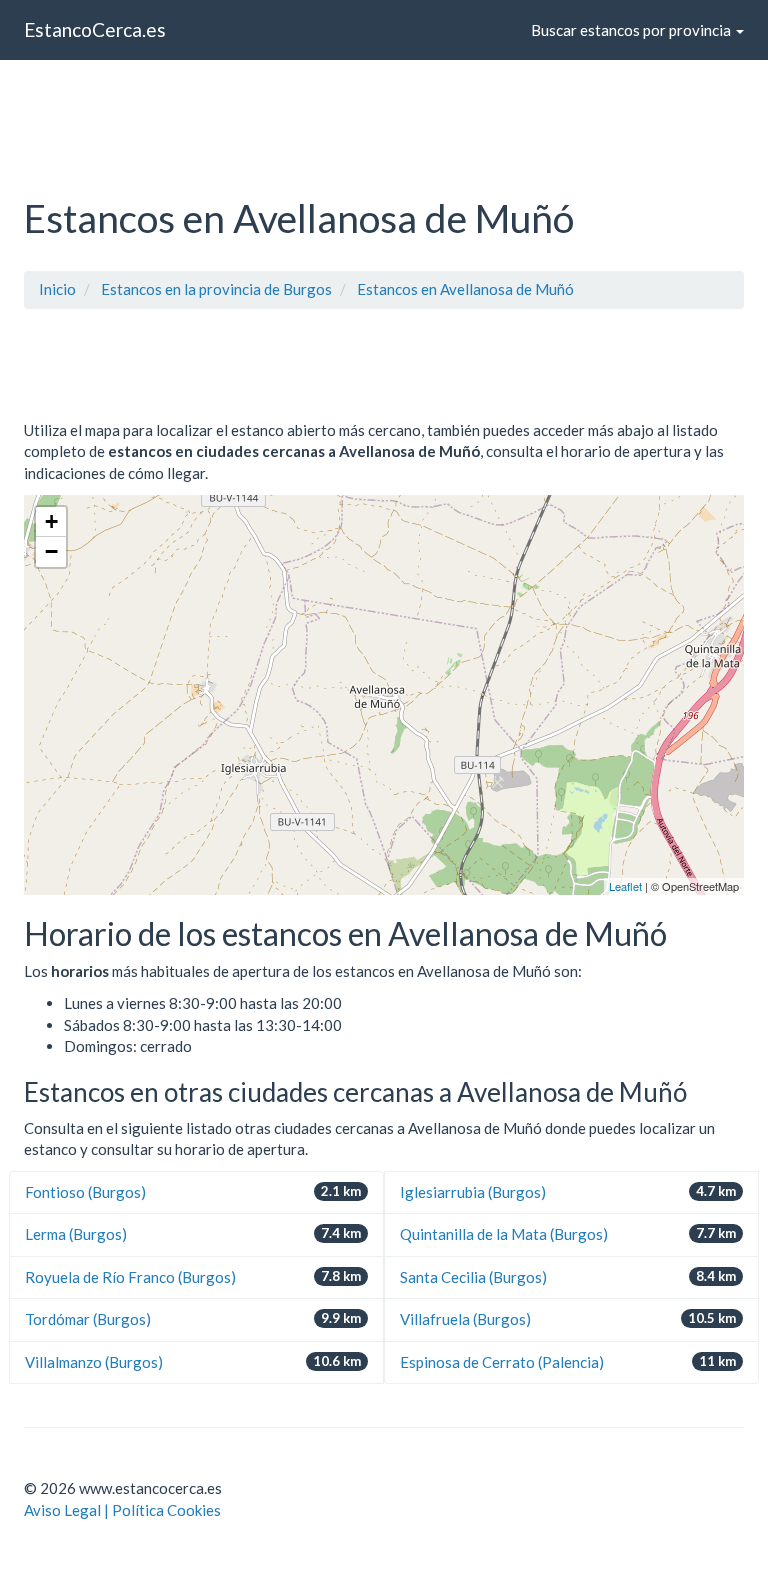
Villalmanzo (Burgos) (94, 1362)
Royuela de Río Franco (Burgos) (130, 1277)
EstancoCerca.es (95, 29)
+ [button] (51, 521)
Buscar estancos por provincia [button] (632, 30)
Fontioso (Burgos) (85, 1192)
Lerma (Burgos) (76, 1234)
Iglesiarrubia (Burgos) (473, 1192)
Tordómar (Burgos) (88, 1319)
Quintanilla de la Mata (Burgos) (504, 1234)
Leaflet (625, 886)
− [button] (51, 551)
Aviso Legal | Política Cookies (122, 1510)
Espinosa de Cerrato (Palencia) (502, 1362)
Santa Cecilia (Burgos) (473, 1277)
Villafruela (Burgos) (465, 1319)
